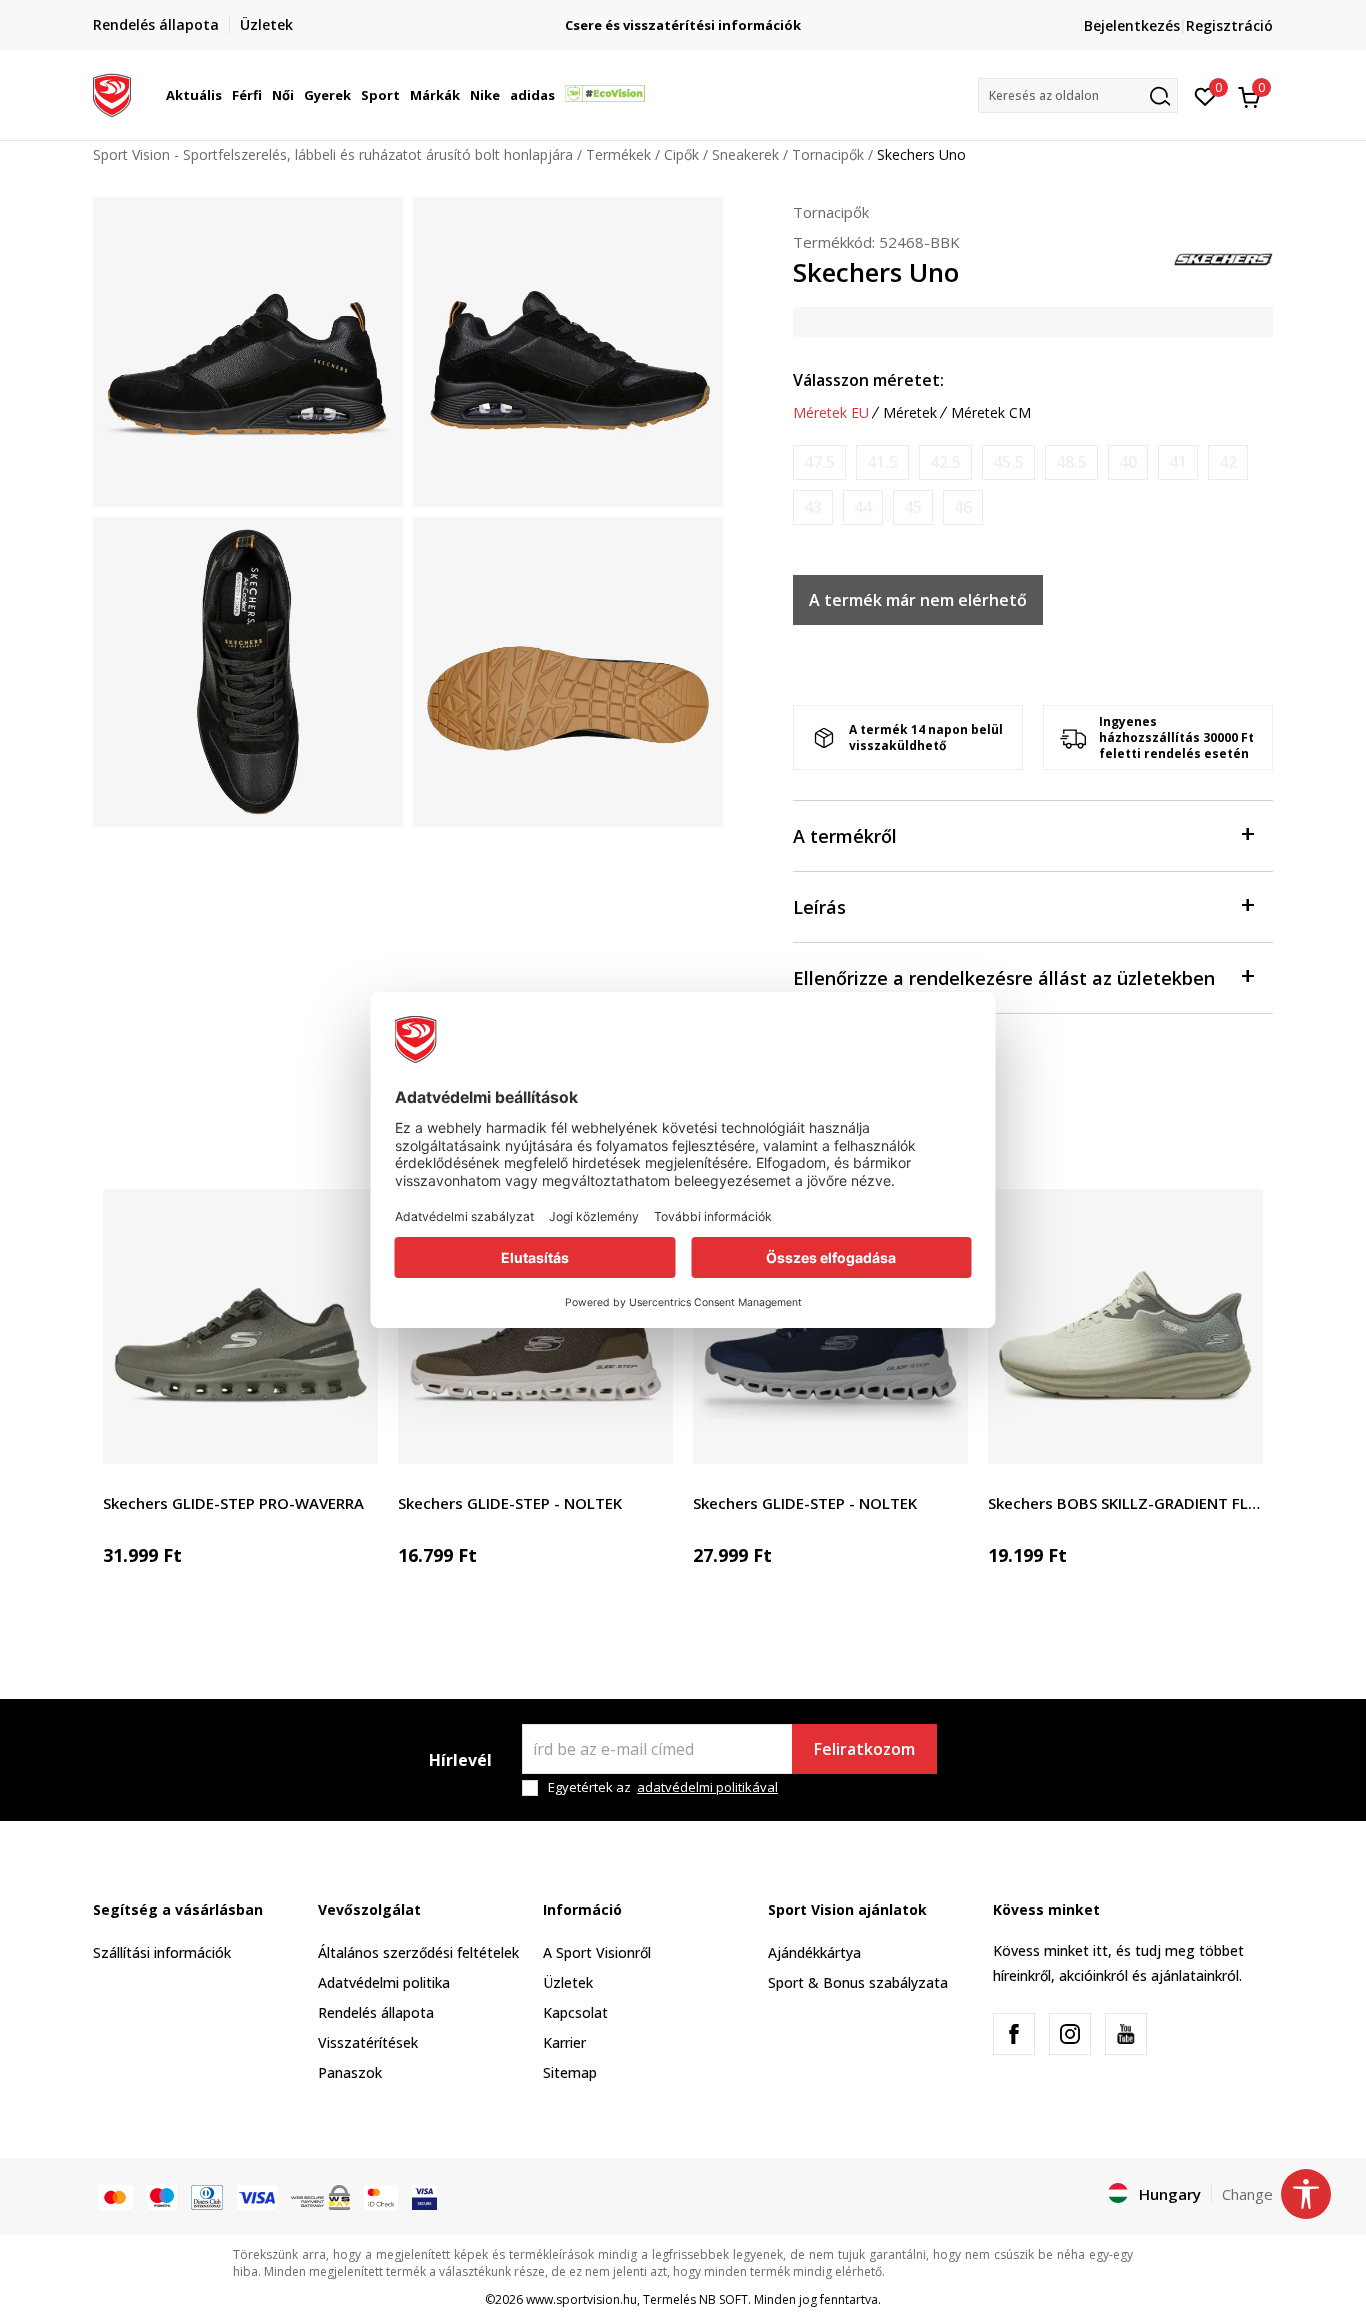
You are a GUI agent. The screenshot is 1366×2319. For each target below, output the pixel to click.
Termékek (618, 154)
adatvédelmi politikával (707, 1787)
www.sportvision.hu (581, 2299)
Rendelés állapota (376, 2012)
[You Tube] (1126, 2034)
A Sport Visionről (597, 1952)
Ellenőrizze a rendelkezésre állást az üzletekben (1004, 978)
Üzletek (568, 1982)
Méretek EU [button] (831, 413)
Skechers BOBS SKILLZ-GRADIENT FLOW (1125, 1503)
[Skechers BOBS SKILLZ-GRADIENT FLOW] (1125, 1326)
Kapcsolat (575, 2012)
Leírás (819, 907)
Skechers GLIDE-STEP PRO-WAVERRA (233, 1503)
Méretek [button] (910, 413)
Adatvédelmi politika (384, 1982)
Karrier (564, 2042)
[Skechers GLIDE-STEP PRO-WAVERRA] (240, 1326)
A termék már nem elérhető (918, 600)
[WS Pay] (320, 2196)
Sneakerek (745, 154)
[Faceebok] (1014, 2034)
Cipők (681, 154)
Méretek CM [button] (991, 413)
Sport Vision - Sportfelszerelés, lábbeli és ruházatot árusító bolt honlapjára (333, 154)
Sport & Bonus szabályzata (858, 1982)
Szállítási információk (162, 1952)
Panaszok (350, 2072)
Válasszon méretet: (868, 380)
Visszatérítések (368, 2042)
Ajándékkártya (814, 1952)
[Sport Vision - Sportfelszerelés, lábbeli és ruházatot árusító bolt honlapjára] (112, 93)
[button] (225, 95)
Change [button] (1247, 2194)
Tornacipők (828, 154)
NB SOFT (723, 2299)
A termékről (845, 836)
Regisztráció (1229, 25)
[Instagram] (1070, 2034)
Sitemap (570, 2072)
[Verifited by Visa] (424, 2196)
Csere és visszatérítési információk (683, 25)
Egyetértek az (663, 1787)
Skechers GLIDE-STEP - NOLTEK (510, 1503)
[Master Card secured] (381, 2196)
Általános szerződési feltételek (418, 1952)
